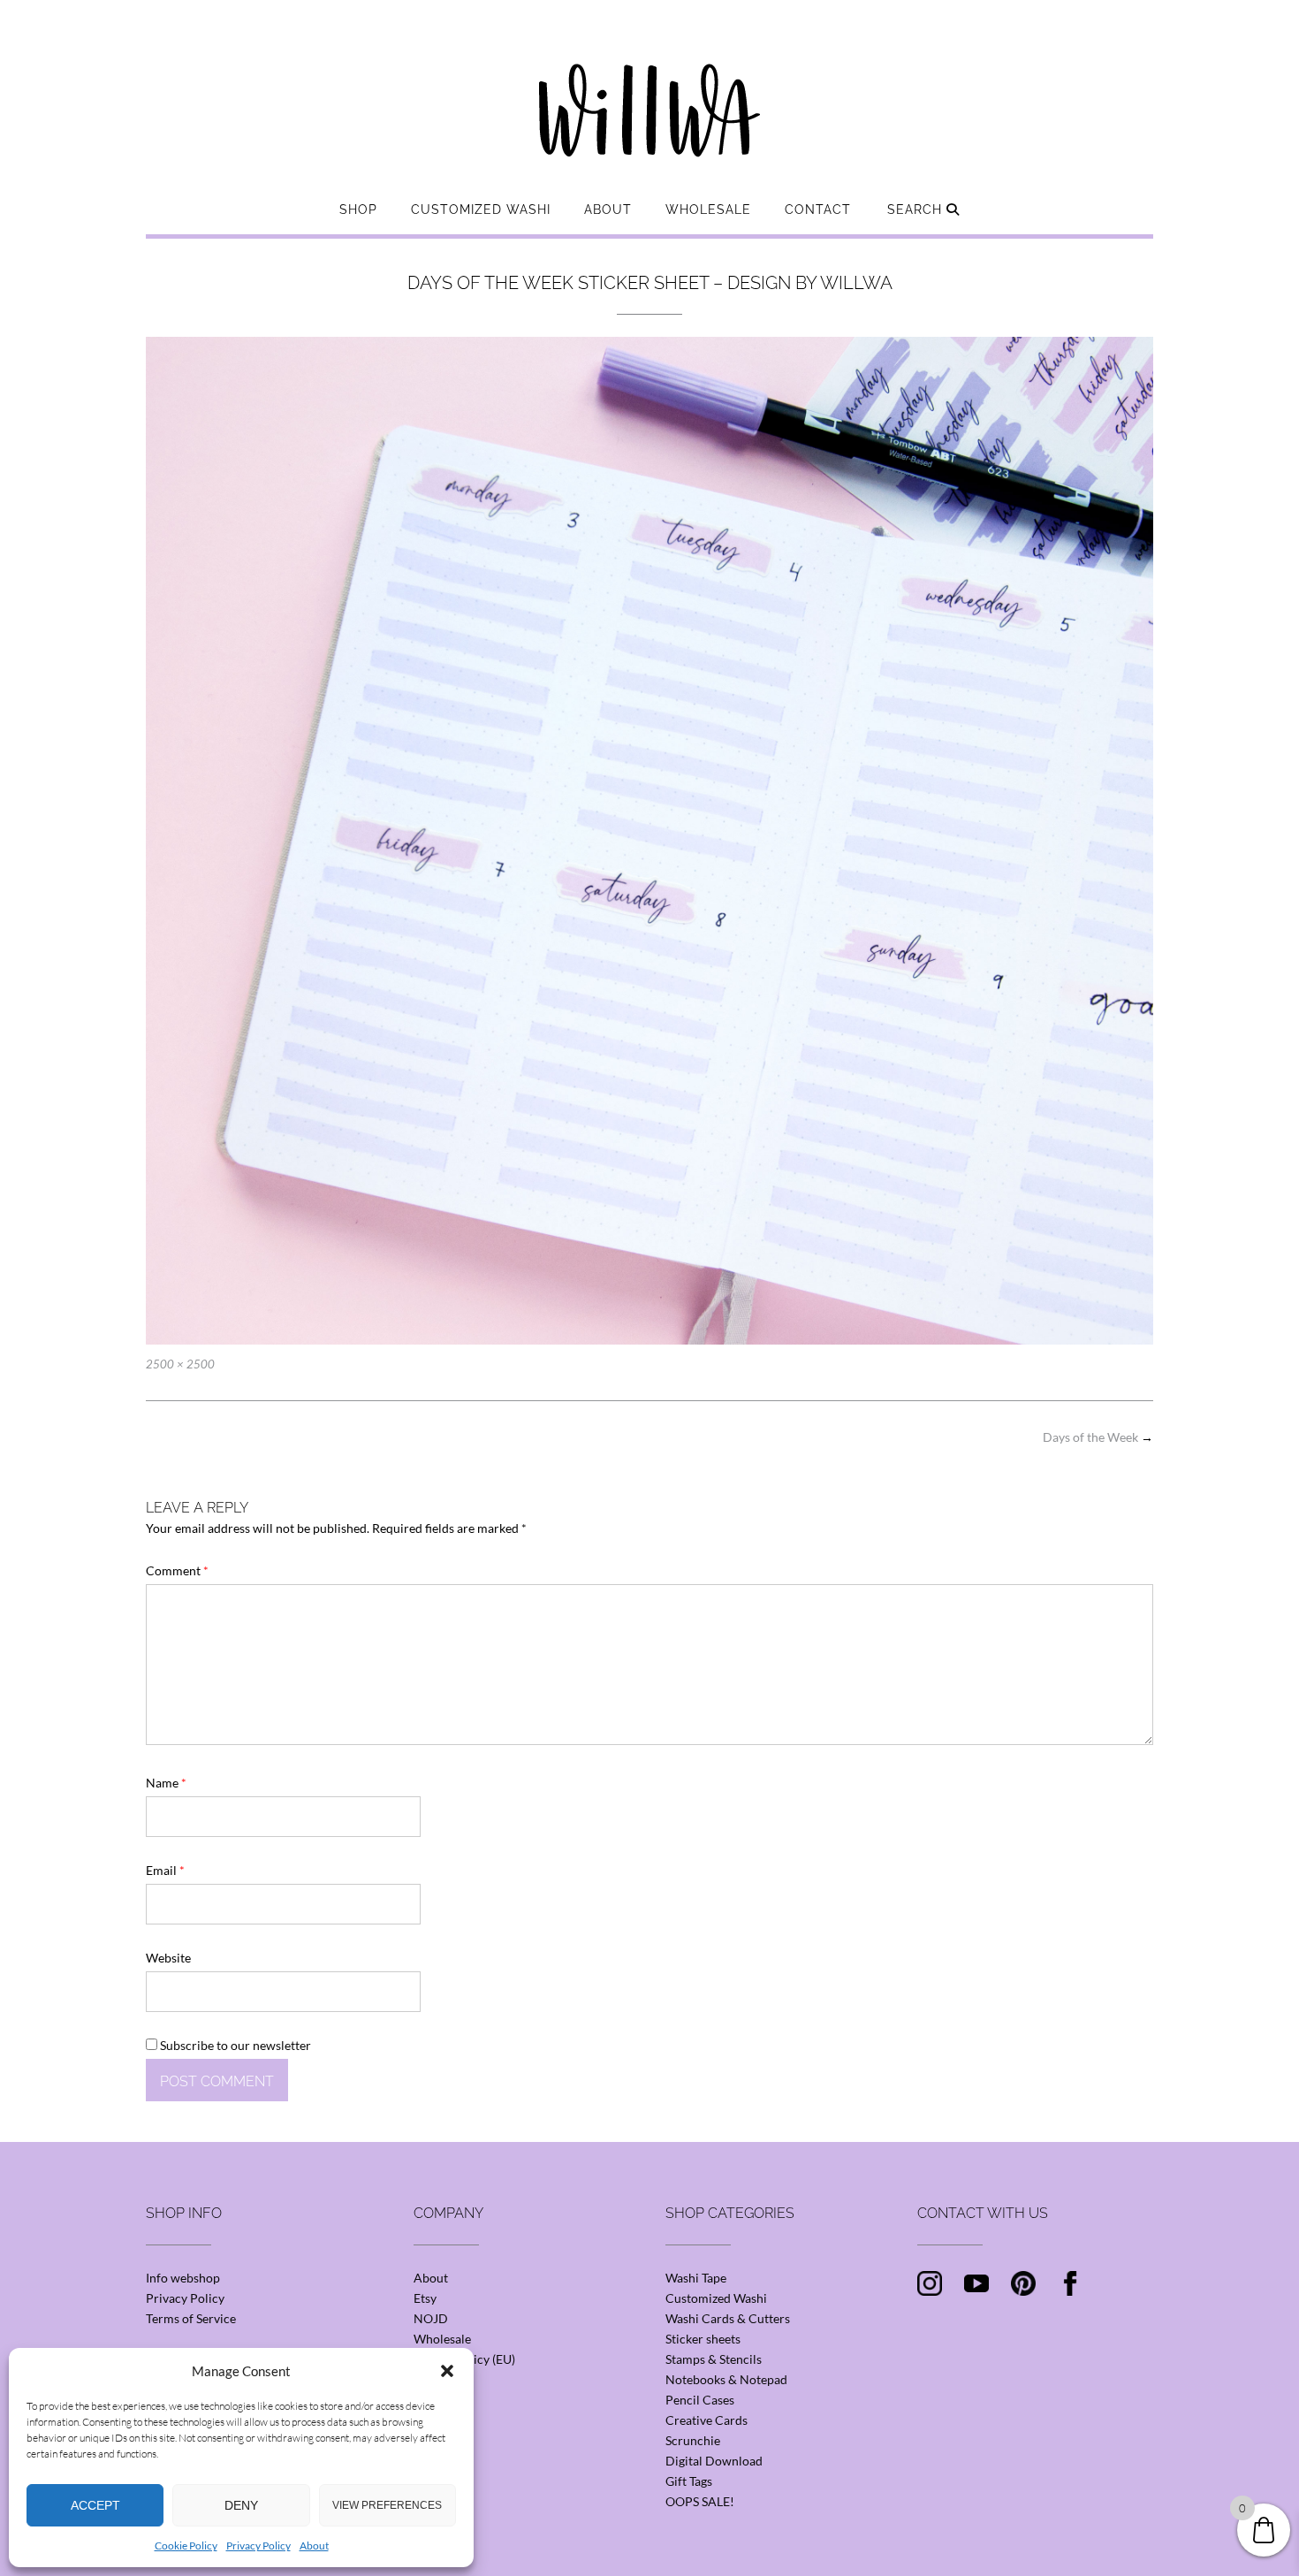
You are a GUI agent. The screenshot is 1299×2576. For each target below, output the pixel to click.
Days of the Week (1098, 1437)
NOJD (431, 2318)
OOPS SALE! (700, 2501)
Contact (818, 210)
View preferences (387, 2505)
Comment (177, 1570)
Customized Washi (481, 210)
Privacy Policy (258, 2546)
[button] (447, 2371)
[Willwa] (649, 82)
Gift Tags (689, 2481)
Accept (95, 2505)
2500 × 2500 (180, 1364)
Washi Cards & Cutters (728, 2318)
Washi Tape (696, 2278)
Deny (241, 2505)
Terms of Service (191, 2318)
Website (168, 1958)
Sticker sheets (703, 2339)
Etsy (425, 2298)
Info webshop (183, 2278)
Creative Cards (706, 2420)
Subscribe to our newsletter (234, 2045)
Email (165, 1870)
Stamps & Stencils (714, 2359)
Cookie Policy (186, 2546)
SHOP (358, 210)
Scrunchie (693, 2440)
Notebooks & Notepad (726, 2379)
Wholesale (708, 210)
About (314, 2546)
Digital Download (714, 2461)
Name (166, 1783)
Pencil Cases (700, 2400)
